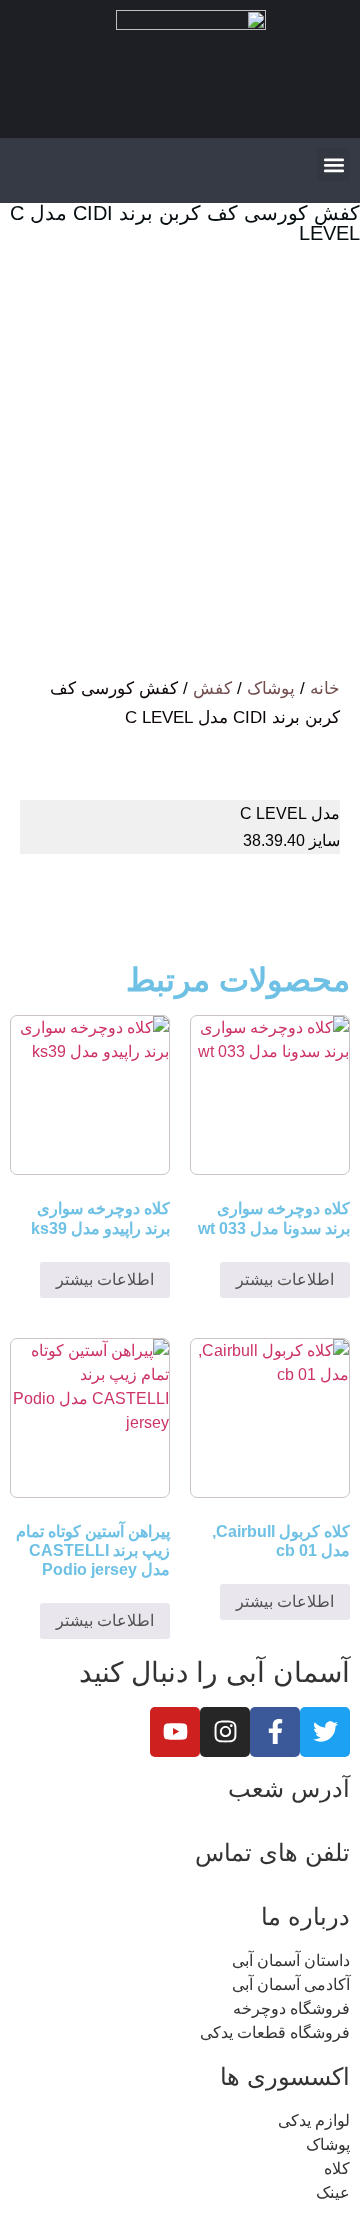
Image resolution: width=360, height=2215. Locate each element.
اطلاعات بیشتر (285, 1279)
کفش (212, 688)
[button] (333, 164)
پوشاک (271, 688)
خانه (325, 688)
